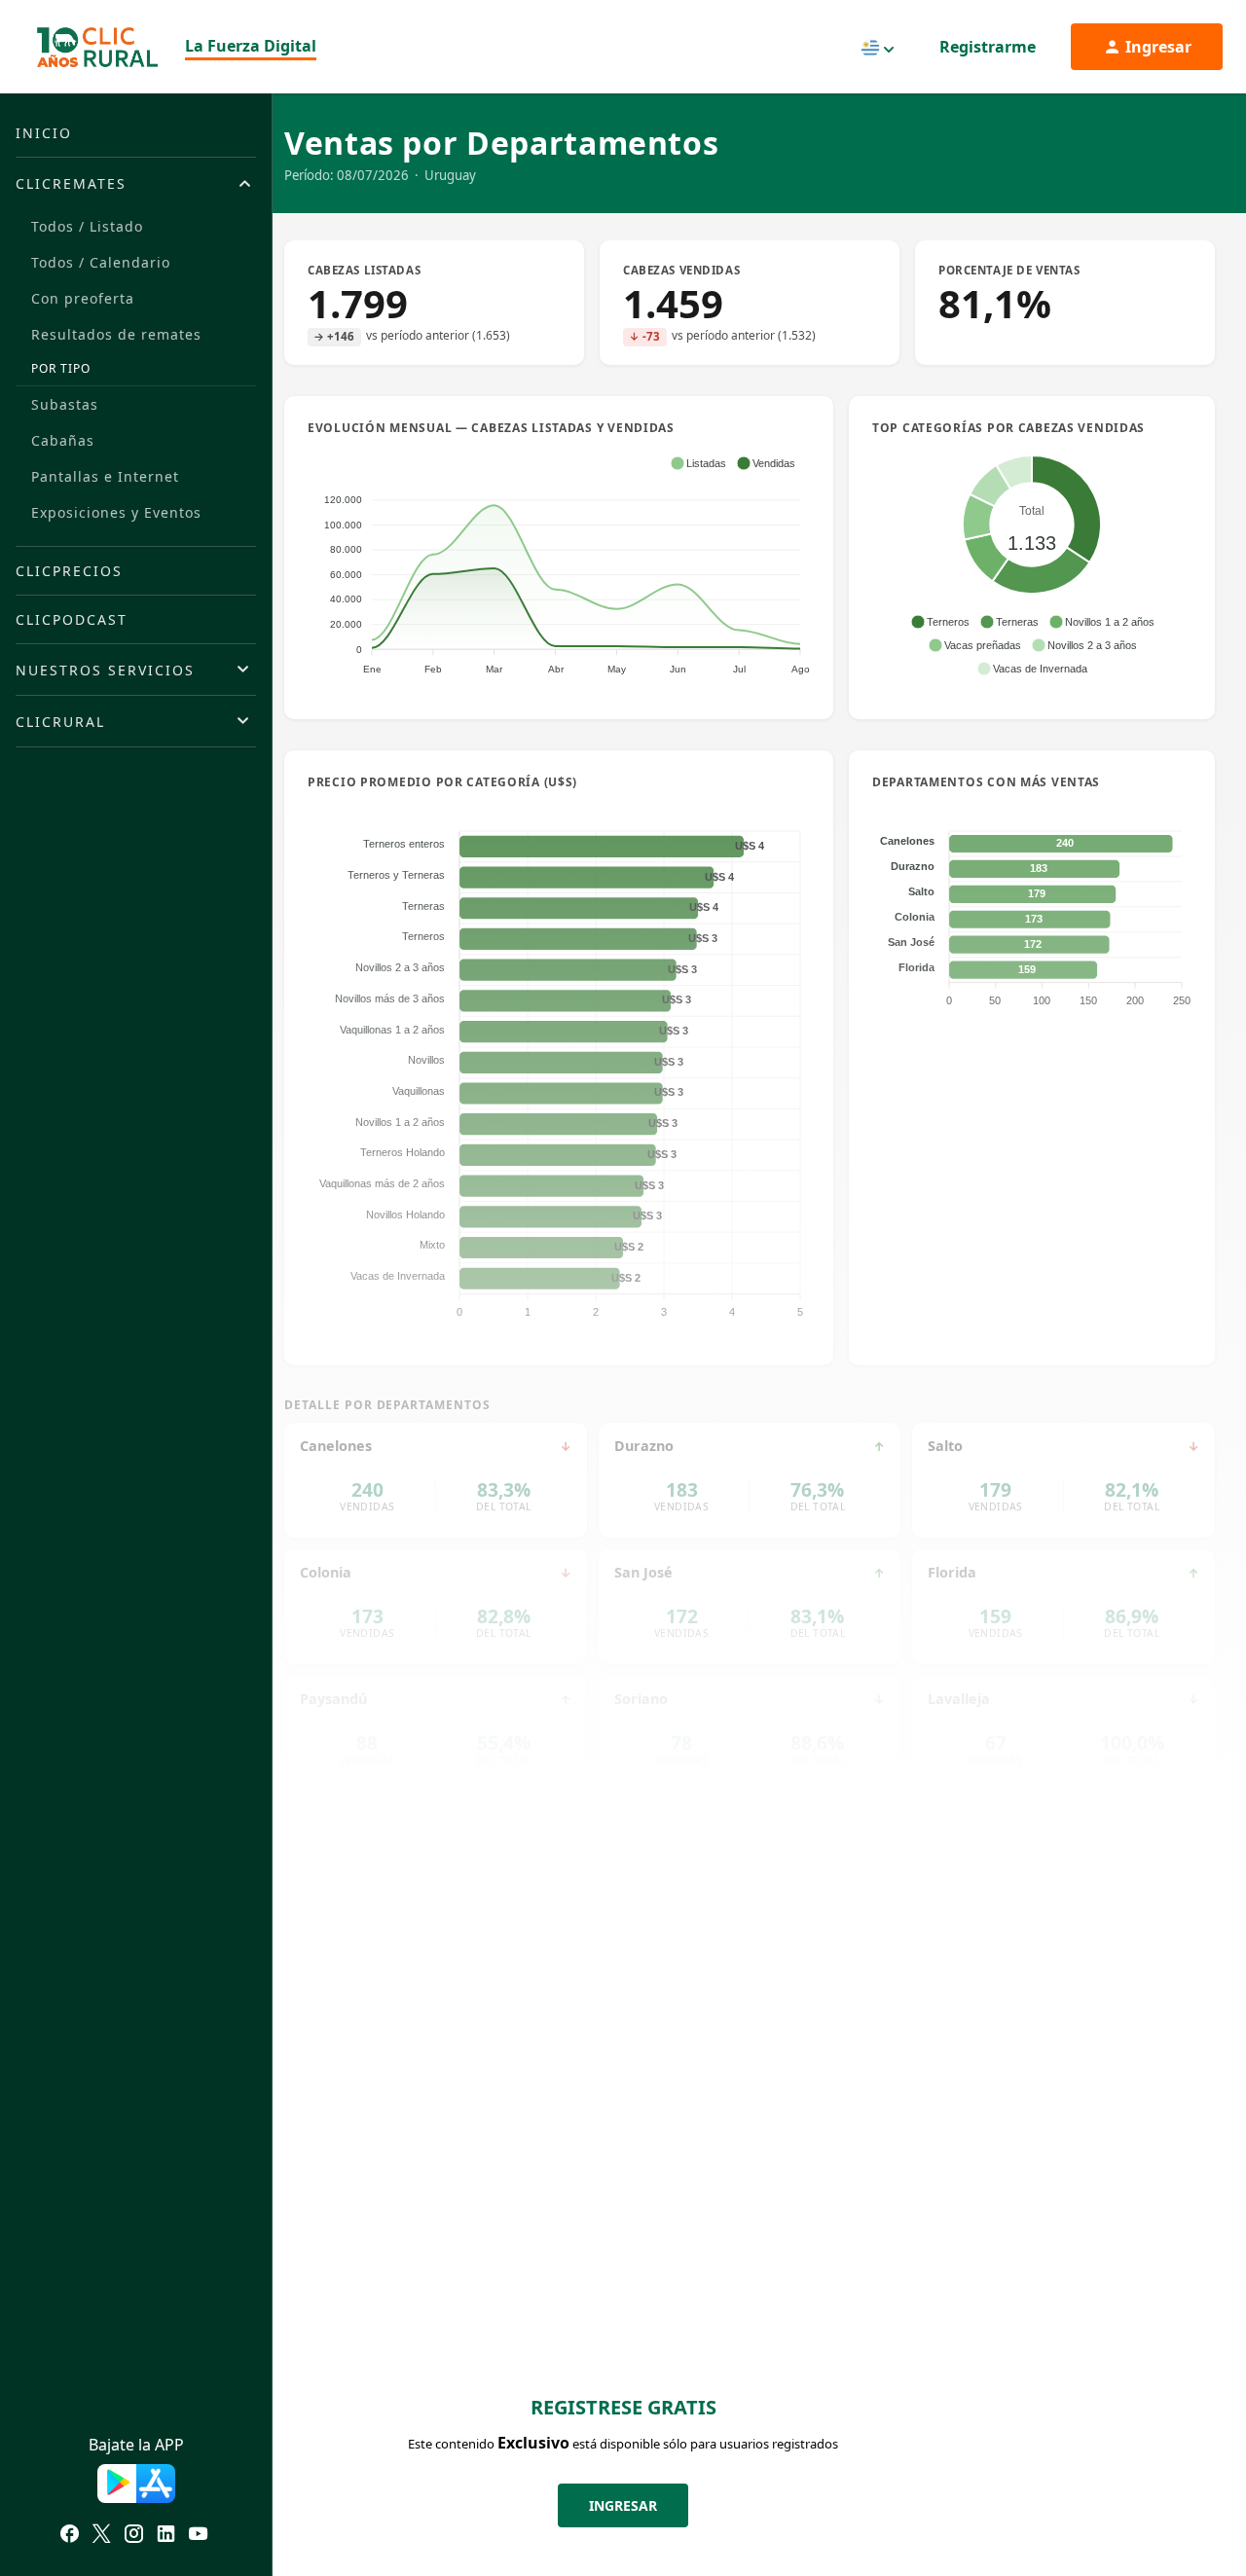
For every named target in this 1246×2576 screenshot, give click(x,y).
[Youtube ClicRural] (198, 2536)
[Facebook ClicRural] (70, 2536)
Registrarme (988, 47)
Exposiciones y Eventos (116, 512)
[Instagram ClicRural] (134, 2536)
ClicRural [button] (60, 722)
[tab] (136, 183)
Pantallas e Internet (105, 476)
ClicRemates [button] (71, 183)
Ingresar (623, 2505)
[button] (698, 463)
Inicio (44, 133)
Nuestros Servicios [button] (105, 670)
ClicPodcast (72, 619)
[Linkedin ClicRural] (166, 2536)
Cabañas (63, 440)
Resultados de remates (116, 334)
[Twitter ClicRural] (102, 2536)
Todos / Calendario (101, 262)
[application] (559, 564)
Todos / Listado (87, 226)
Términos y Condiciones (385, 2508)
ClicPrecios (69, 571)
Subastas (65, 404)
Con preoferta (83, 298)
